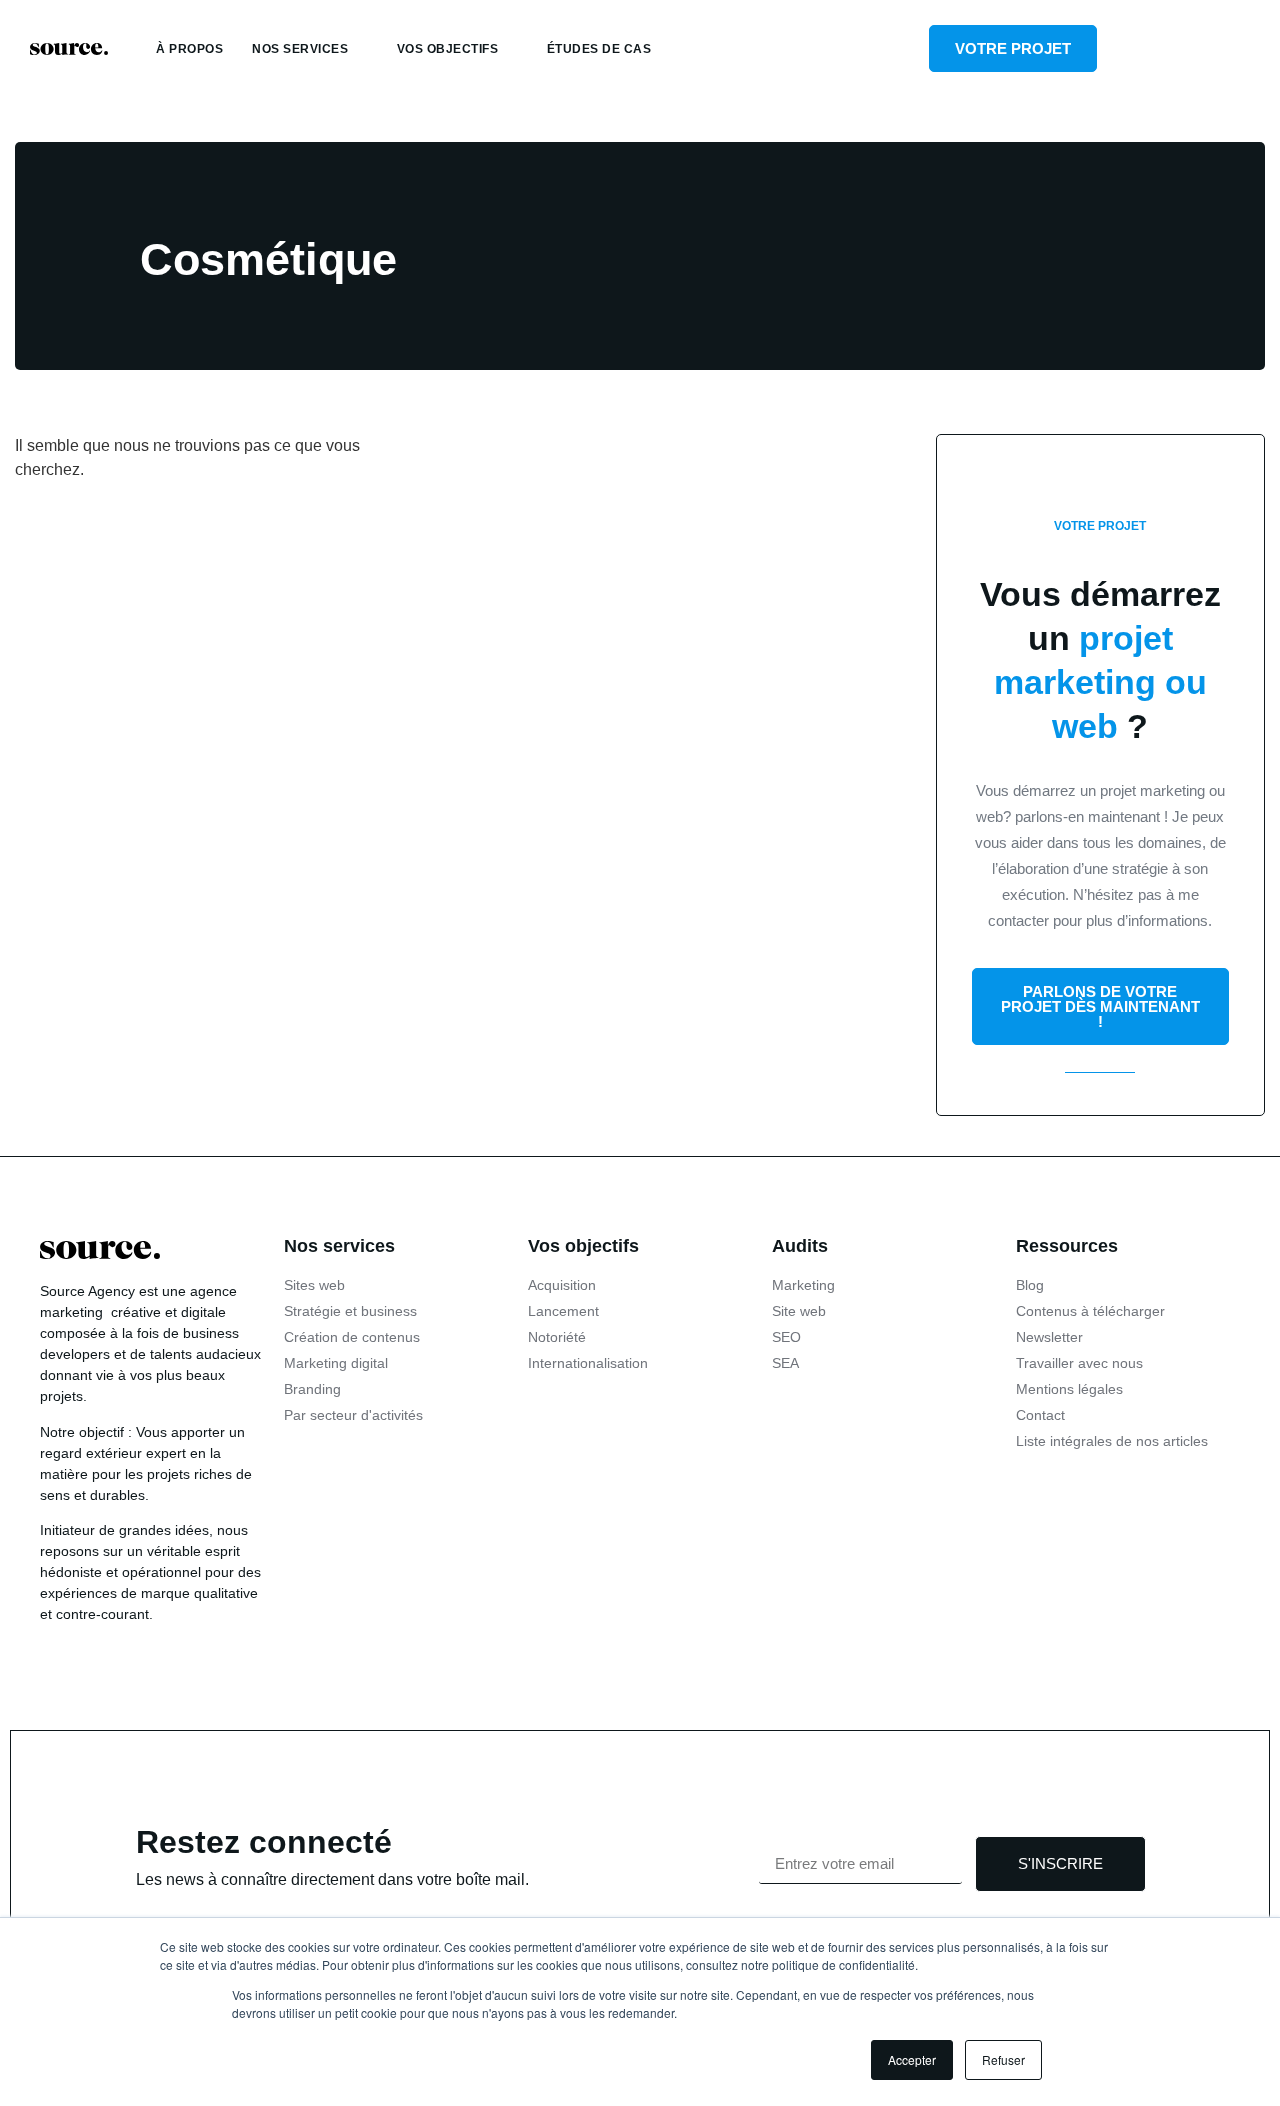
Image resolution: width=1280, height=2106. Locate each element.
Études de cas (599, 49)
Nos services (300, 49)
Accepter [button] (912, 2059)
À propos (189, 49)
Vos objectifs (448, 49)
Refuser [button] (1003, 2059)
